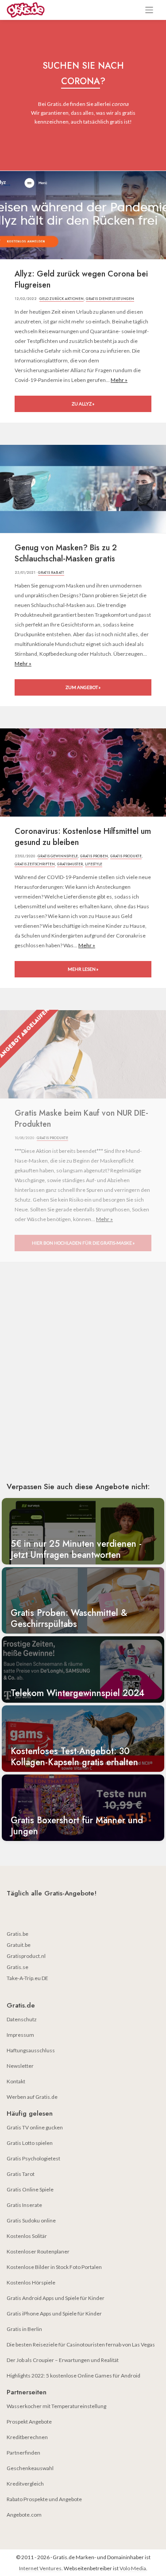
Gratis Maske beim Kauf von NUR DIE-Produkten (81, 1119)
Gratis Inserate (24, 2205)
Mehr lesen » (83, 969)
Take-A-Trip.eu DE (27, 1978)
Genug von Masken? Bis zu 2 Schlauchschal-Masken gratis (66, 553)
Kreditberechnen (27, 2437)
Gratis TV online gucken (35, 2127)
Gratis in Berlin (24, 2329)
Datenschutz (22, 2019)
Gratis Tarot (21, 2174)
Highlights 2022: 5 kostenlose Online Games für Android (73, 2376)
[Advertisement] (83, 1384)
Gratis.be (17, 1934)
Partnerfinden (23, 2453)
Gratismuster (70, 864)
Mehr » (119, 380)
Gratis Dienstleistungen (110, 299)
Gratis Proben (94, 856)
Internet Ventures (40, 2568)
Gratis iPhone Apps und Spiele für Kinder (54, 2313)
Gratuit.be (19, 1945)
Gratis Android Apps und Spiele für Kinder (56, 2298)
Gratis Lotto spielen (30, 2143)
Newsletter (20, 2066)
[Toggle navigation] (149, 10)
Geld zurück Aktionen (62, 299)
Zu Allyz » (83, 404)
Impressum (20, 2035)
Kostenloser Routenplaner (38, 2251)
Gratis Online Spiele (30, 2189)
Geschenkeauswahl (30, 2468)
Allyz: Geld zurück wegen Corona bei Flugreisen (81, 280)
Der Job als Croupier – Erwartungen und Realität (63, 2360)
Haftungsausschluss (31, 2050)
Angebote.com (24, 2515)
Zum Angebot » (83, 687)
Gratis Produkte (126, 856)
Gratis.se (17, 1967)
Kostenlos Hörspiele (31, 2282)
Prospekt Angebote (29, 2422)
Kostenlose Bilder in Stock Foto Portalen (54, 2267)
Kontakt (16, 2081)
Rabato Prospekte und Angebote (44, 2499)
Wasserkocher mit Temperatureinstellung (56, 2406)
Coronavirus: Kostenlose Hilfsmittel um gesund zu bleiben (83, 837)
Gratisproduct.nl (26, 1956)
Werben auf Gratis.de (32, 2097)
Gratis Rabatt (51, 572)
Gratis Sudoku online (31, 2220)
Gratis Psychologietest (33, 2158)
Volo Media (133, 2568)
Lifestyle (94, 864)
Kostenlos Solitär (27, 2236)
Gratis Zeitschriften (35, 864)
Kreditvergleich (25, 2484)
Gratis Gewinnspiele (58, 856)
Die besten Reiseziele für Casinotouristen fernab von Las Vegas (81, 2344)
